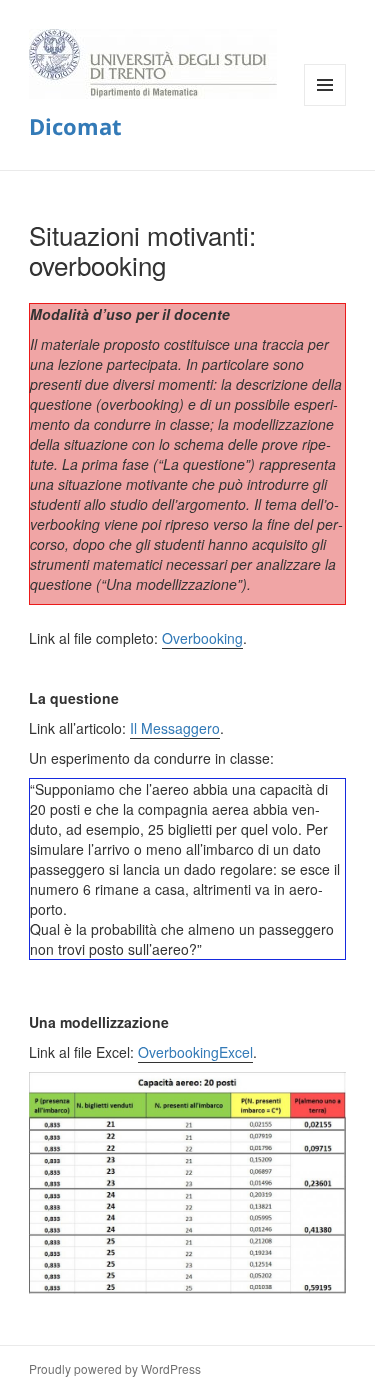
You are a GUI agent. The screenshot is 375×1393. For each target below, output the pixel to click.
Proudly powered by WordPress (115, 1368)
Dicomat (75, 126)
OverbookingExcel (195, 1052)
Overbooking (202, 638)
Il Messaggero (175, 728)
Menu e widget (325, 105)
